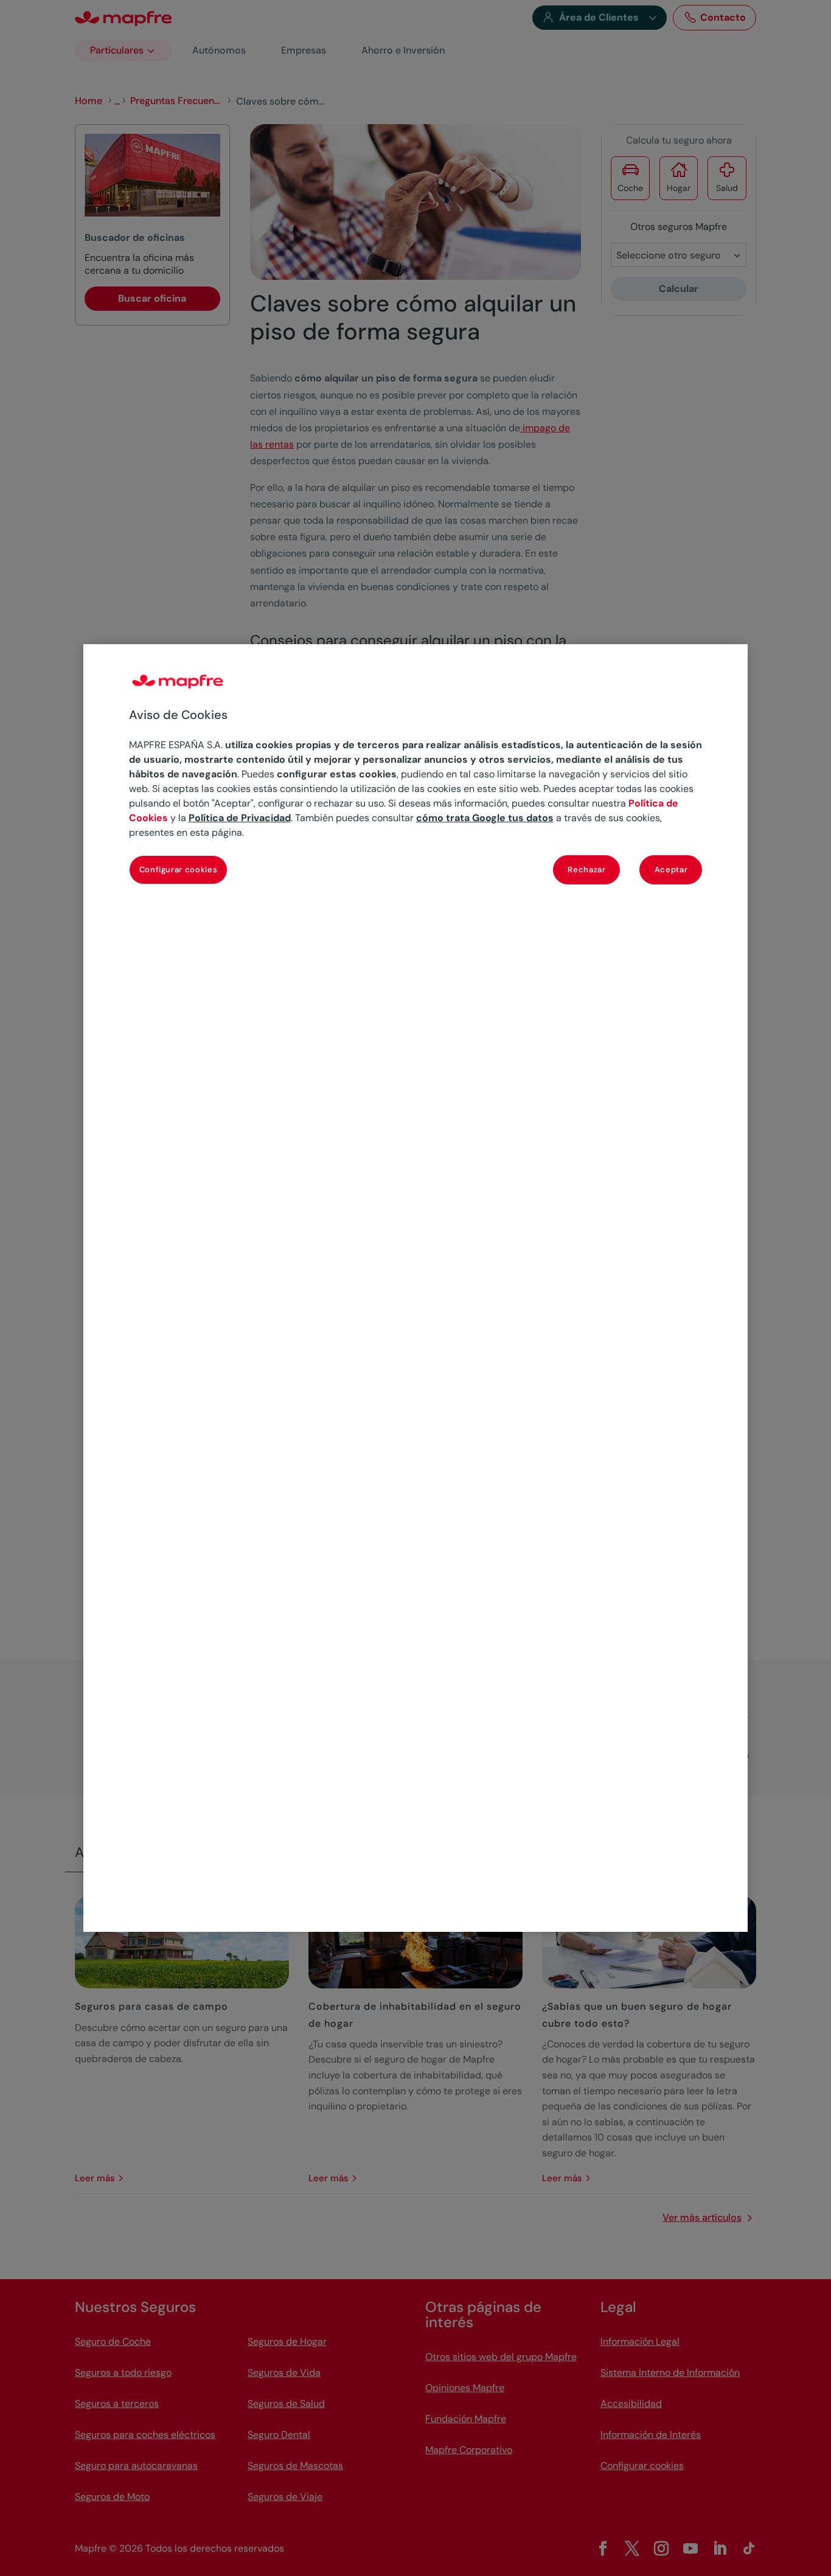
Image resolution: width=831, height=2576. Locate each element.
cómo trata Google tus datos (485, 818)
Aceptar (671, 870)
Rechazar (586, 870)
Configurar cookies (179, 870)
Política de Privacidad (240, 818)
